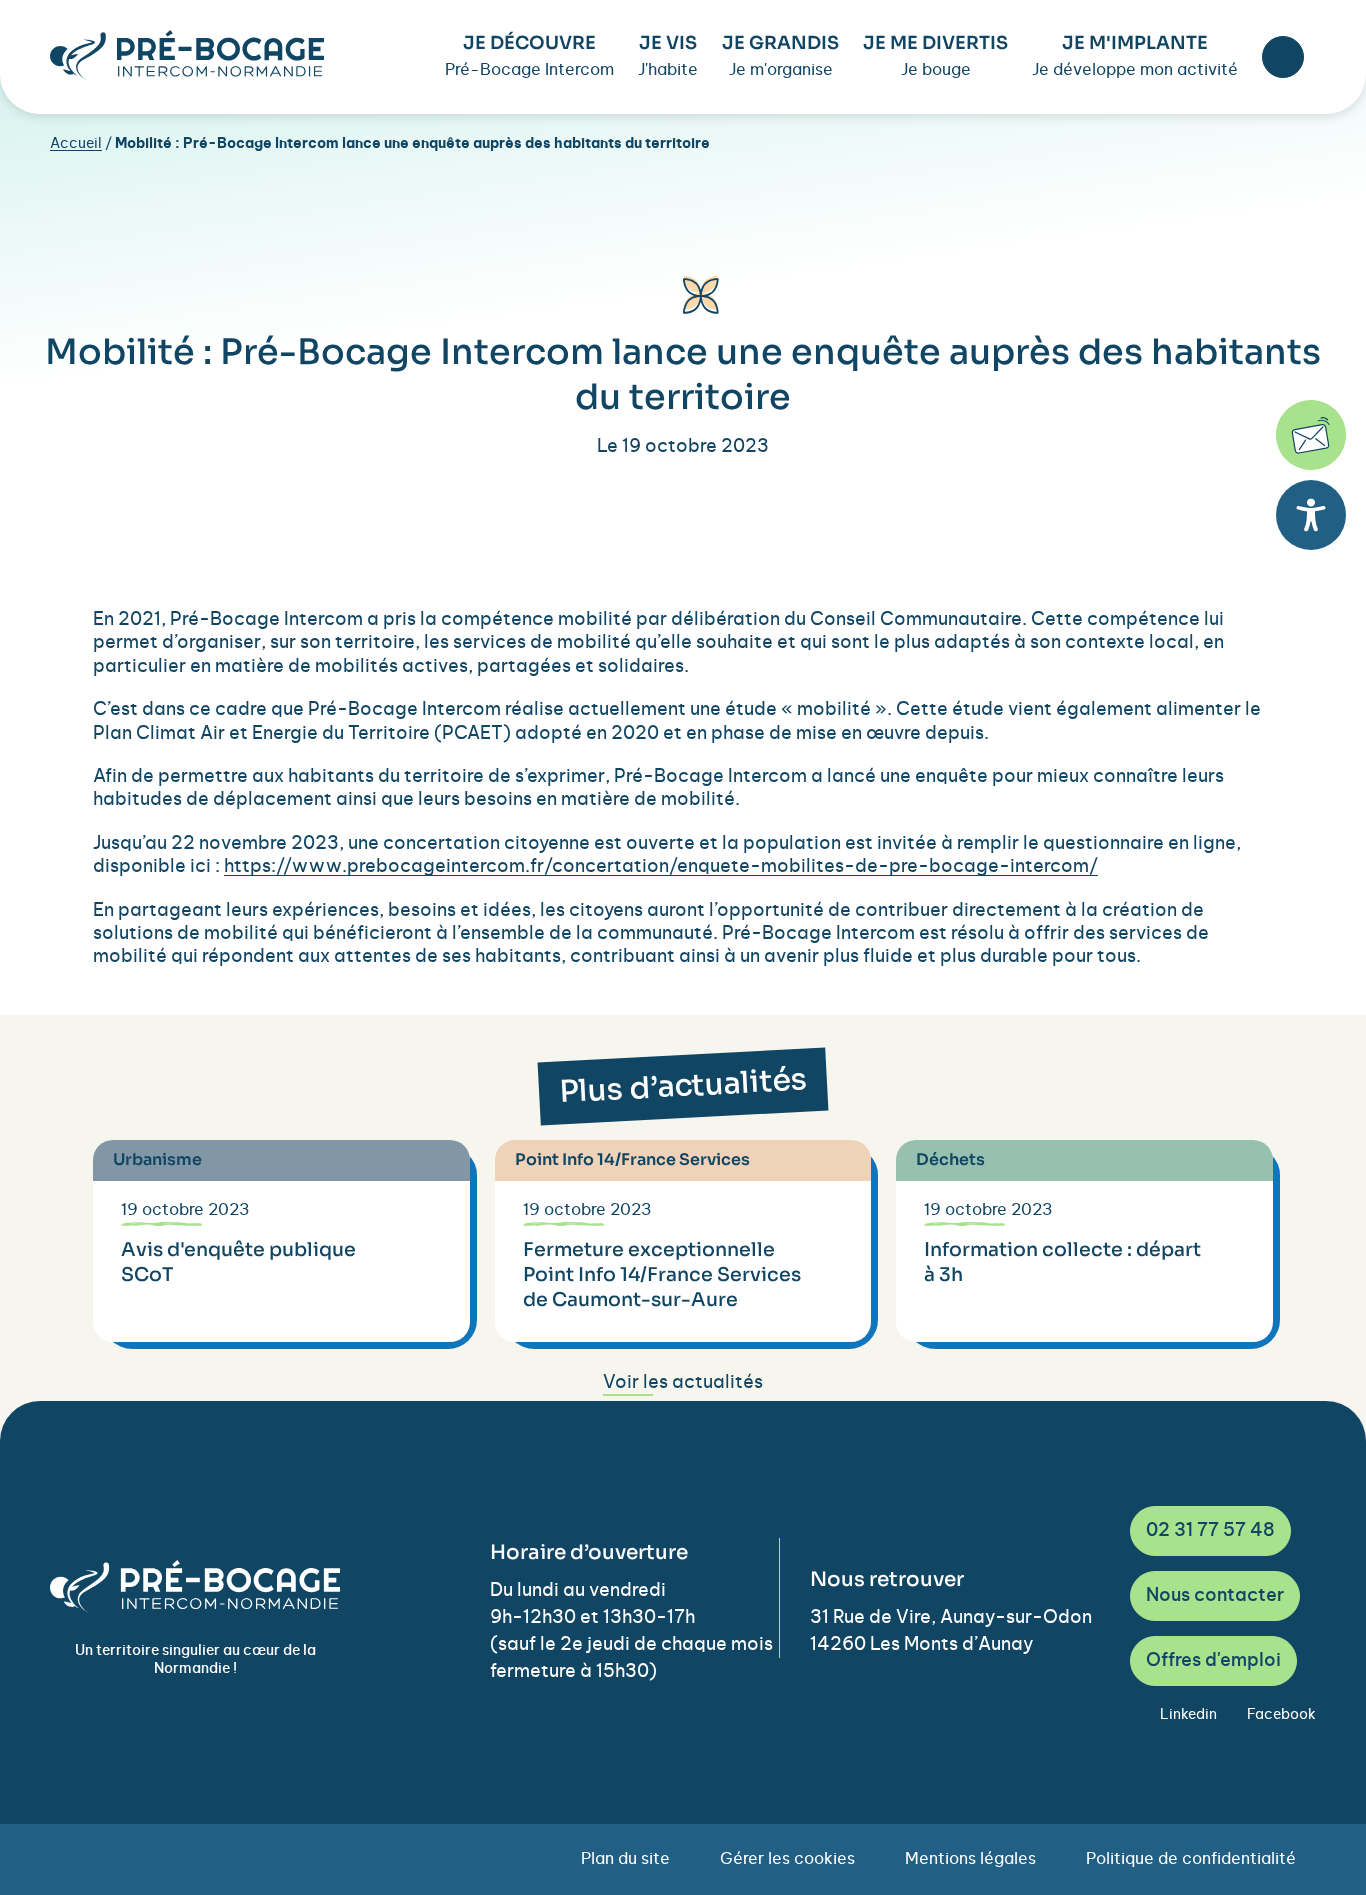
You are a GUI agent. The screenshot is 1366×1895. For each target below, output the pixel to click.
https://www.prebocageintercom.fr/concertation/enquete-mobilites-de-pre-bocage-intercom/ (661, 867)
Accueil (76, 144)
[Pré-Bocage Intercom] (187, 55)
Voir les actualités (683, 1383)
